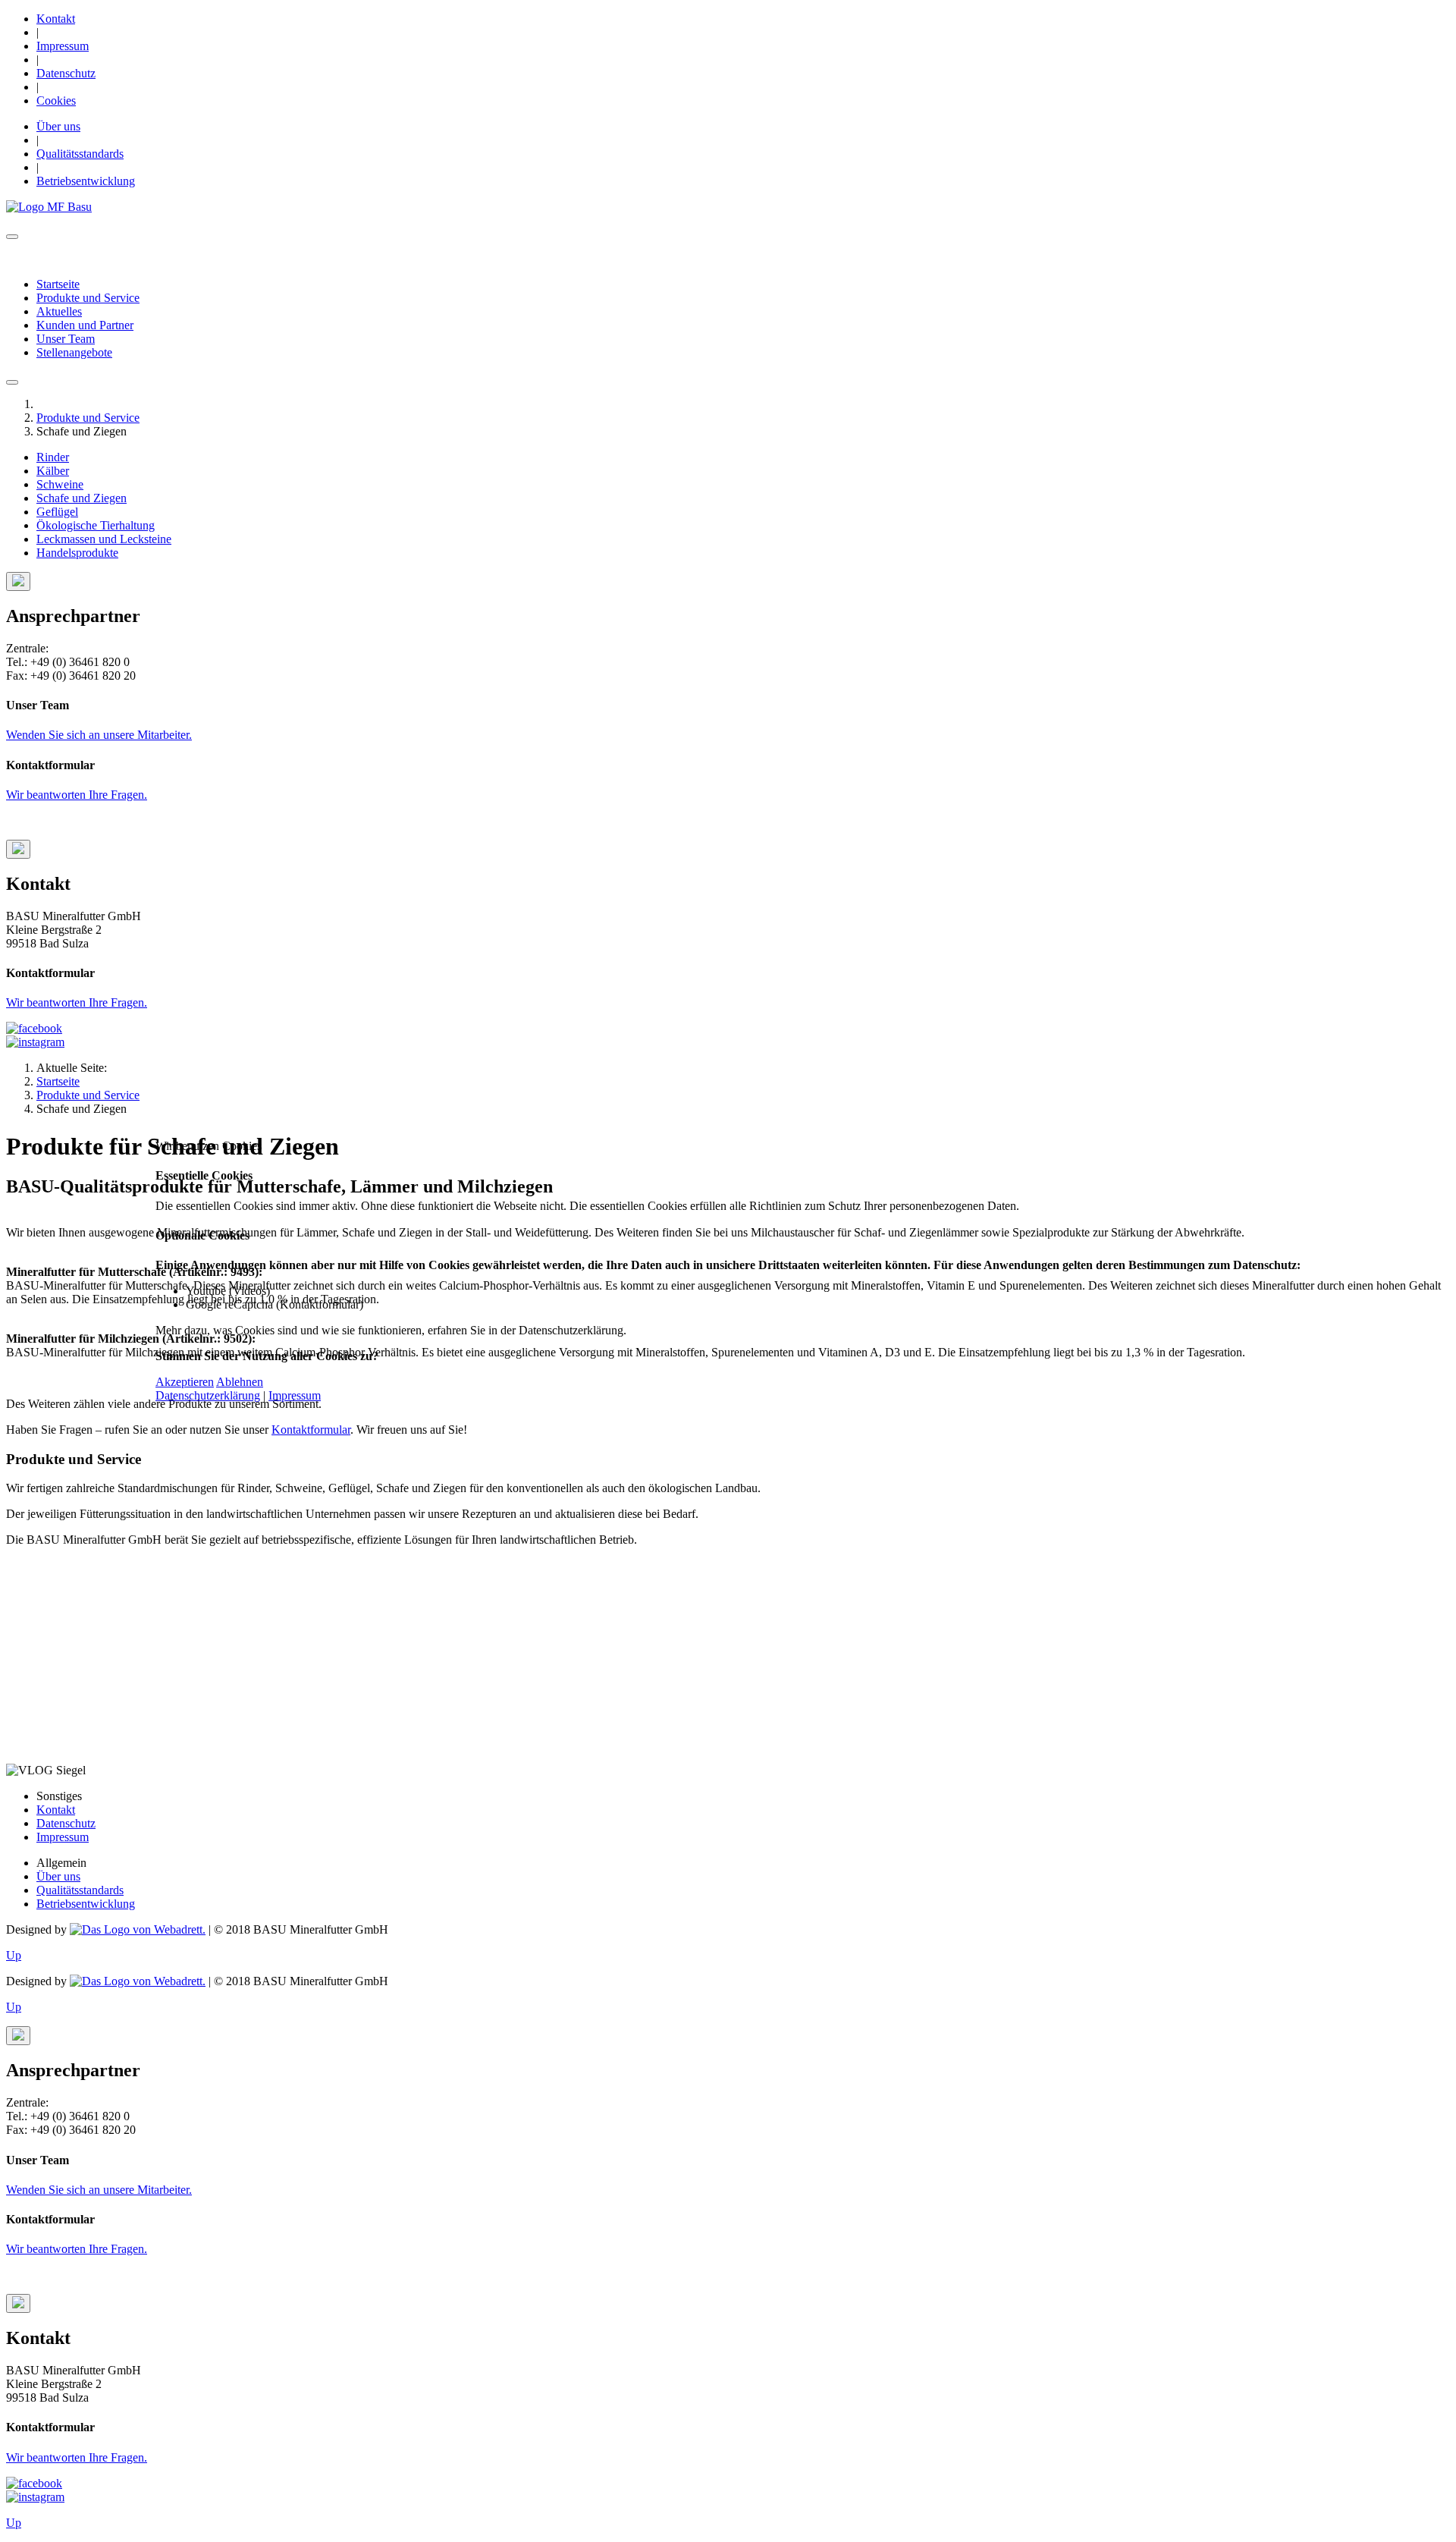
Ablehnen (240, 1382)
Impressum (295, 1395)
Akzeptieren (185, 1382)
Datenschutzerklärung (208, 1395)
